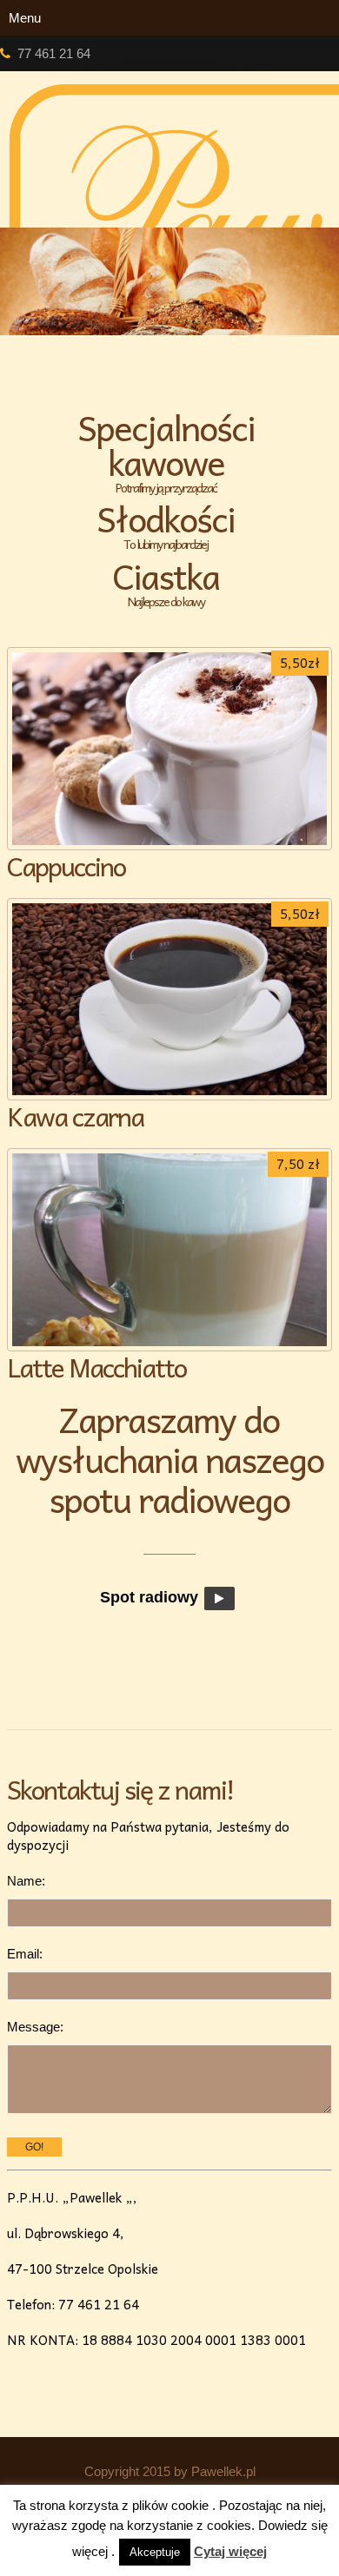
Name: (26, 1881)
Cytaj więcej (230, 2551)
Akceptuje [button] (155, 2552)
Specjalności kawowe (166, 452)
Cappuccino (66, 865)
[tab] (169, 452)
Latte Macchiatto (96, 1367)
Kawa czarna (75, 1116)
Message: (35, 2027)
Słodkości (166, 525)
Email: (25, 1954)
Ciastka (166, 583)
